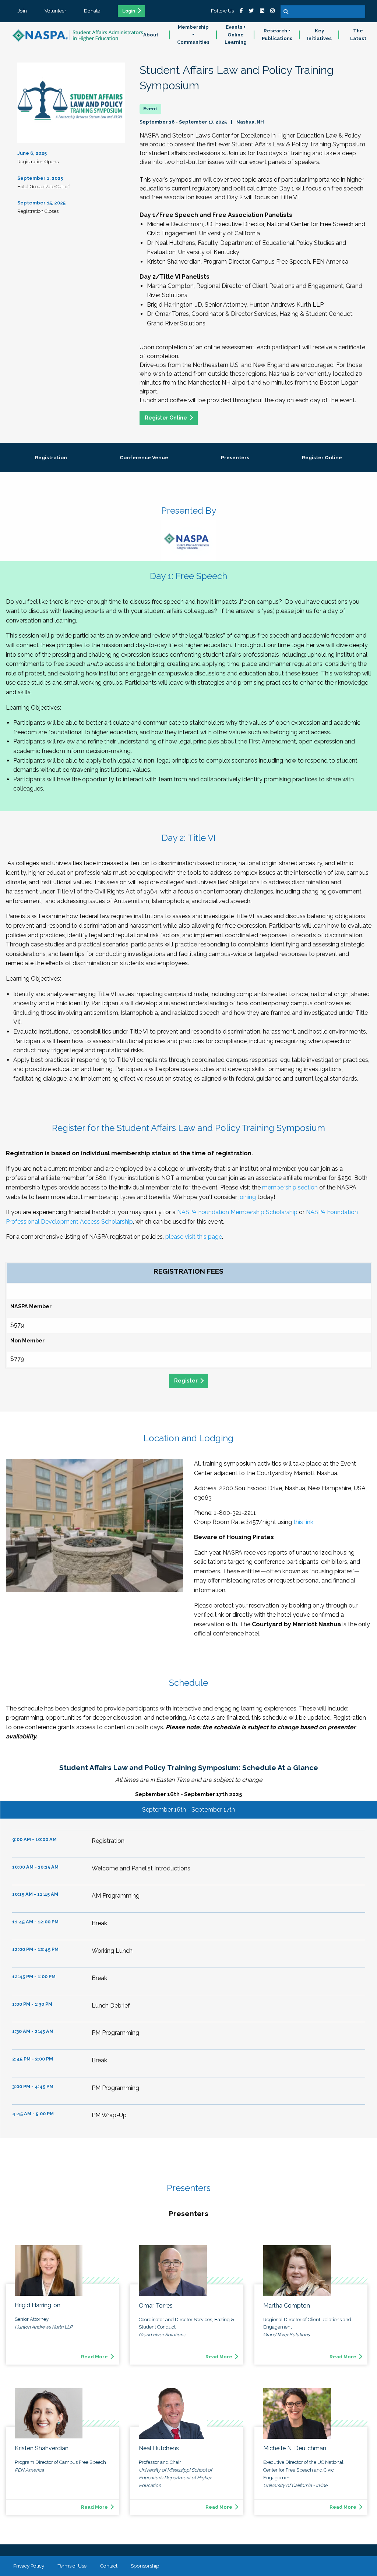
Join (22, 11)
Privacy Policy (29, 2566)
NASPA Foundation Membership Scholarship (237, 1212)
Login (129, 11)
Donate (92, 11)
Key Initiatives (319, 35)
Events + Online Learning (236, 35)
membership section (290, 1187)
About (151, 35)
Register (186, 1380)
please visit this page (194, 1237)
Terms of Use (72, 2566)
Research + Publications (277, 35)
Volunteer (55, 11)
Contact (109, 2566)
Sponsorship (145, 2566)
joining (247, 1197)
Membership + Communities (193, 35)
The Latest (358, 35)
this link (304, 1522)
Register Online (166, 418)
